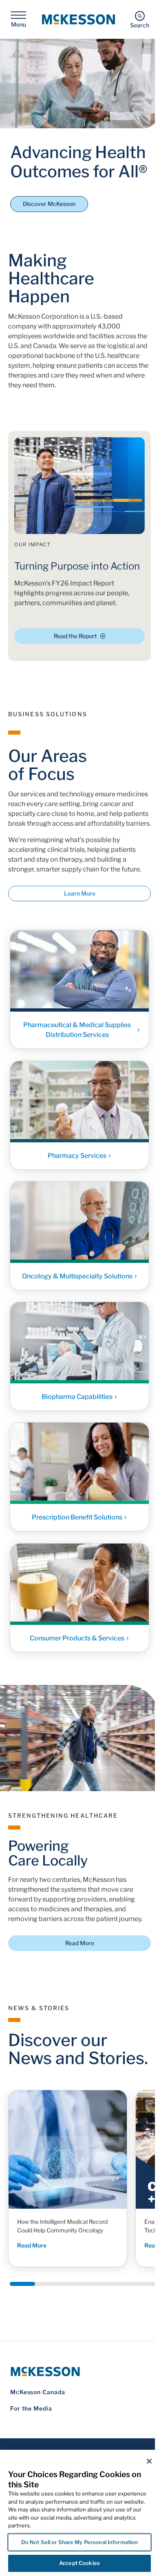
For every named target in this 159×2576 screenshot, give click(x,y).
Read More (80, 1943)
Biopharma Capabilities (77, 1397)
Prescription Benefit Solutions (77, 1518)
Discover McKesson (49, 204)
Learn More (80, 893)
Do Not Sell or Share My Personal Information (80, 2542)
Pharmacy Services (77, 1156)
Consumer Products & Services (77, 1638)
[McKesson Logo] (79, 2372)
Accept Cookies (79, 2563)
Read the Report (75, 636)
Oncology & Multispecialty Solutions (77, 1276)
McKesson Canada (38, 2392)
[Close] (149, 2461)
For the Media (31, 2408)
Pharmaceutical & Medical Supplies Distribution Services (77, 1030)
